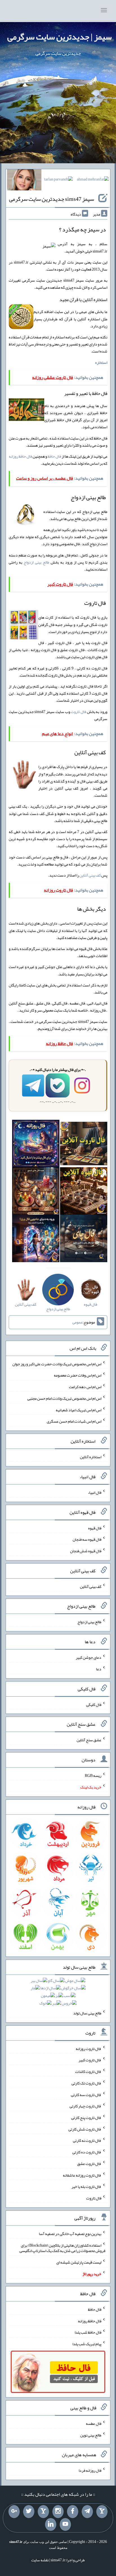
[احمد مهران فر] (93, 181)
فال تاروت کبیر (90, 2060)
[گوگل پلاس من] (14, 2512)
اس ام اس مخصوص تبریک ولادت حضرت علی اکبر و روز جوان (57, 1364)
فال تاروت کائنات (88, 2071)
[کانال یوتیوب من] (65, 2525)
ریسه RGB (93, 1775)
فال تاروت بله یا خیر (86, 2186)
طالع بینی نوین (91, 2435)
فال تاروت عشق (89, 2164)
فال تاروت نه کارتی (87, 2140)
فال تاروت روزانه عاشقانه (82, 2175)
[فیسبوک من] (73, 2512)
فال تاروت (78, 712)
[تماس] (43, 2512)
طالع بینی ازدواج (36, 562)
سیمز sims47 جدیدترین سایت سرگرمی (52, 199)
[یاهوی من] (102, 2512)
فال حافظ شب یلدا (88, 2332)
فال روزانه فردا (90, 2470)
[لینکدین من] (51, 2525)
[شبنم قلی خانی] (24, 181)
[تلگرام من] (87, 2512)
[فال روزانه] (36, 1145)
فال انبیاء (95, 1492)
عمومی (77, 1322)
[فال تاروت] (84, 1145)
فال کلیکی (94, 1704)
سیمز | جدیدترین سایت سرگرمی (60, 37)
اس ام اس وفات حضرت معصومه (78, 1375)
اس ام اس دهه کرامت (85, 1387)
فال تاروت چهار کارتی (85, 2106)
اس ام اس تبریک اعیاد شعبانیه (79, 1410)
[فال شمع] (36, 1192)
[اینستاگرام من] (58, 2512)
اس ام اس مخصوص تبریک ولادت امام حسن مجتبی (64, 1398)
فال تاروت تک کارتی (86, 2083)
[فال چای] (84, 1240)
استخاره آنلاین (91, 1457)
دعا (99, 1669)
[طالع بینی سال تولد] (58, 1994)
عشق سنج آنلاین (89, 1740)
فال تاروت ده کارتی (87, 2152)
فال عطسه (94, 2423)
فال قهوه (95, 1528)
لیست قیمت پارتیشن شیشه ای (79, 2262)
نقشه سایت (40, 2560)
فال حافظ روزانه (20, 456)
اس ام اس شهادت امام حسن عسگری (74, 1421)
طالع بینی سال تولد (87, 2013)
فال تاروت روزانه (89, 2048)
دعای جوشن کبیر (89, 1657)
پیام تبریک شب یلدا (87, 2344)
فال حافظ (54, 456)
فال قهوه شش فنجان (86, 1551)
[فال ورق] (36, 1240)
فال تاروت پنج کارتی (86, 2118)
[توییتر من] (29, 2512)
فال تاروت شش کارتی (85, 2129)
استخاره (101, 362)
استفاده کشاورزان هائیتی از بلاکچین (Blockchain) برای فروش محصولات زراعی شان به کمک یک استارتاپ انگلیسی (62, 2248)
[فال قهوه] (84, 1192)
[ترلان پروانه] (58, 181)
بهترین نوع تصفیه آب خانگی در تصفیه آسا (70, 2234)
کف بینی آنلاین (90, 875)
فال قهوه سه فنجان (87, 1539)
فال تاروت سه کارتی (86, 2094)
